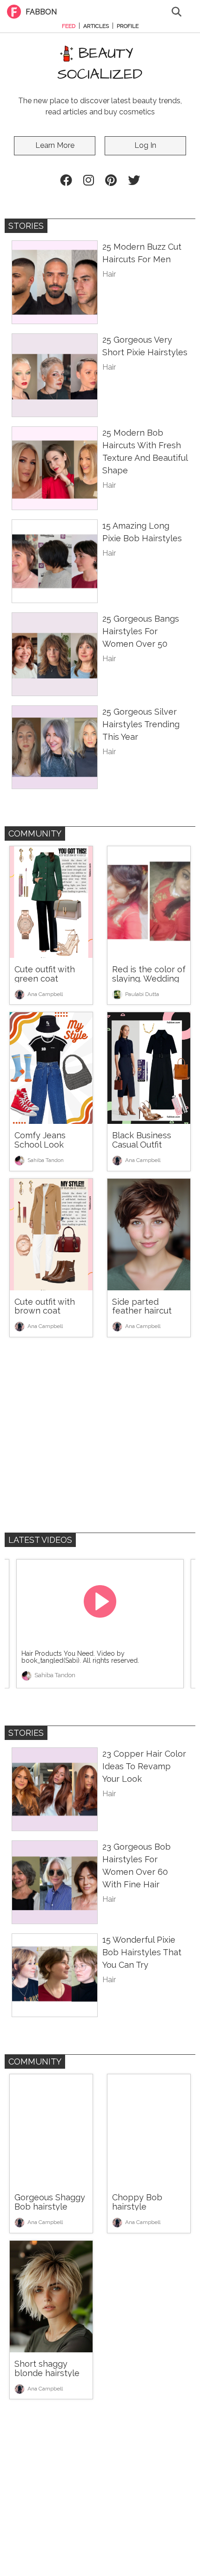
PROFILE (128, 26)
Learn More (55, 145)
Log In (145, 145)
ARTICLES (96, 26)
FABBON (41, 12)
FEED (69, 26)
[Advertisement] (100, 1437)
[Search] (177, 11)
